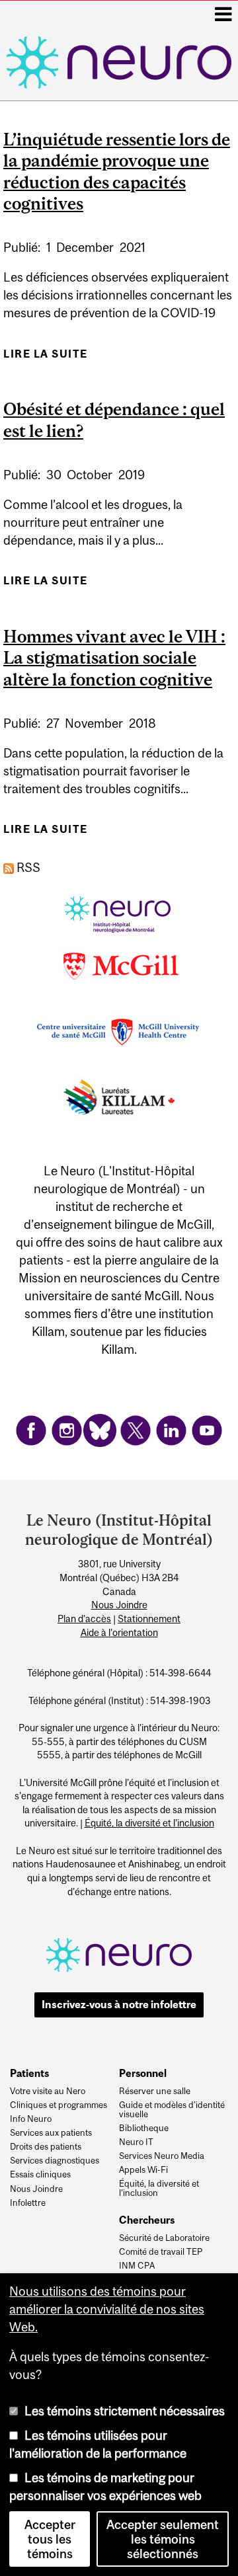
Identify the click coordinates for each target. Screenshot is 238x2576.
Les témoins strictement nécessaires (125, 2411)
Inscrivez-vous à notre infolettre (119, 2004)
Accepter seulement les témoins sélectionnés (163, 2539)
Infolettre (28, 2203)
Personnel (143, 2073)
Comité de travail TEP (161, 2252)
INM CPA (137, 2266)
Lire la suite (46, 358)
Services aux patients (51, 2133)
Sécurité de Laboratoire (164, 2238)
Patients (29, 2073)
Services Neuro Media (162, 2156)
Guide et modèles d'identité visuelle (172, 2110)
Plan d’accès (84, 1619)
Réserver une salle (155, 2091)
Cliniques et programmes (59, 2105)
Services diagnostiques (55, 2161)
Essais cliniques (40, 2175)
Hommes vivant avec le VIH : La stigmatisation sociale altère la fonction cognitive (114, 658)
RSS (27, 867)
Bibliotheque (144, 2128)
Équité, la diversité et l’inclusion (149, 1823)
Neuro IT (136, 2142)
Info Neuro (31, 2119)
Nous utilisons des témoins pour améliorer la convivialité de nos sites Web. (107, 2309)
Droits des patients (46, 2147)
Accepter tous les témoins (50, 2539)
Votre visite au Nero (48, 2091)
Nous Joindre (119, 1605)
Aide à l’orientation (119, 1633)
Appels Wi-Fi (143, 2170)
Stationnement (149, 1619)
